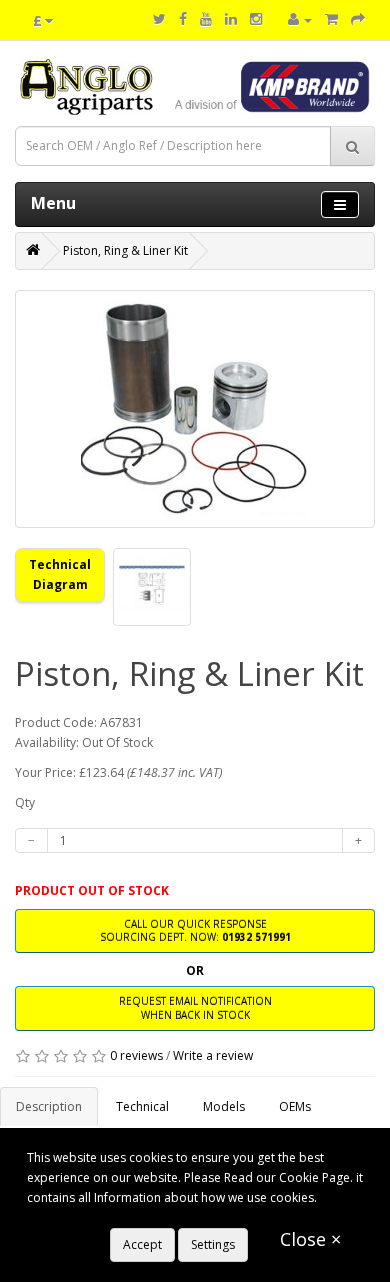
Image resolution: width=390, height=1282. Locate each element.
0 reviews (136, 1055)
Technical (142, 1106)
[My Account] (300, 19)
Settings (213, 1244)
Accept (142, 1244)
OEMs (295, 1106)
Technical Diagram (60, 574)
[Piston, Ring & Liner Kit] (195, 409)
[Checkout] (358, 19)
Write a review (213, 1055)
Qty (25, 802)
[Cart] (331, 19)
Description (49, 1106)
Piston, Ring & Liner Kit (125, 250)
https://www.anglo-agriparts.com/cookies (144, 1217)
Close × (310, 1239)
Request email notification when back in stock (195, 1007)
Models (224, 1106)
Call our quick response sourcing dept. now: (195, 930)
